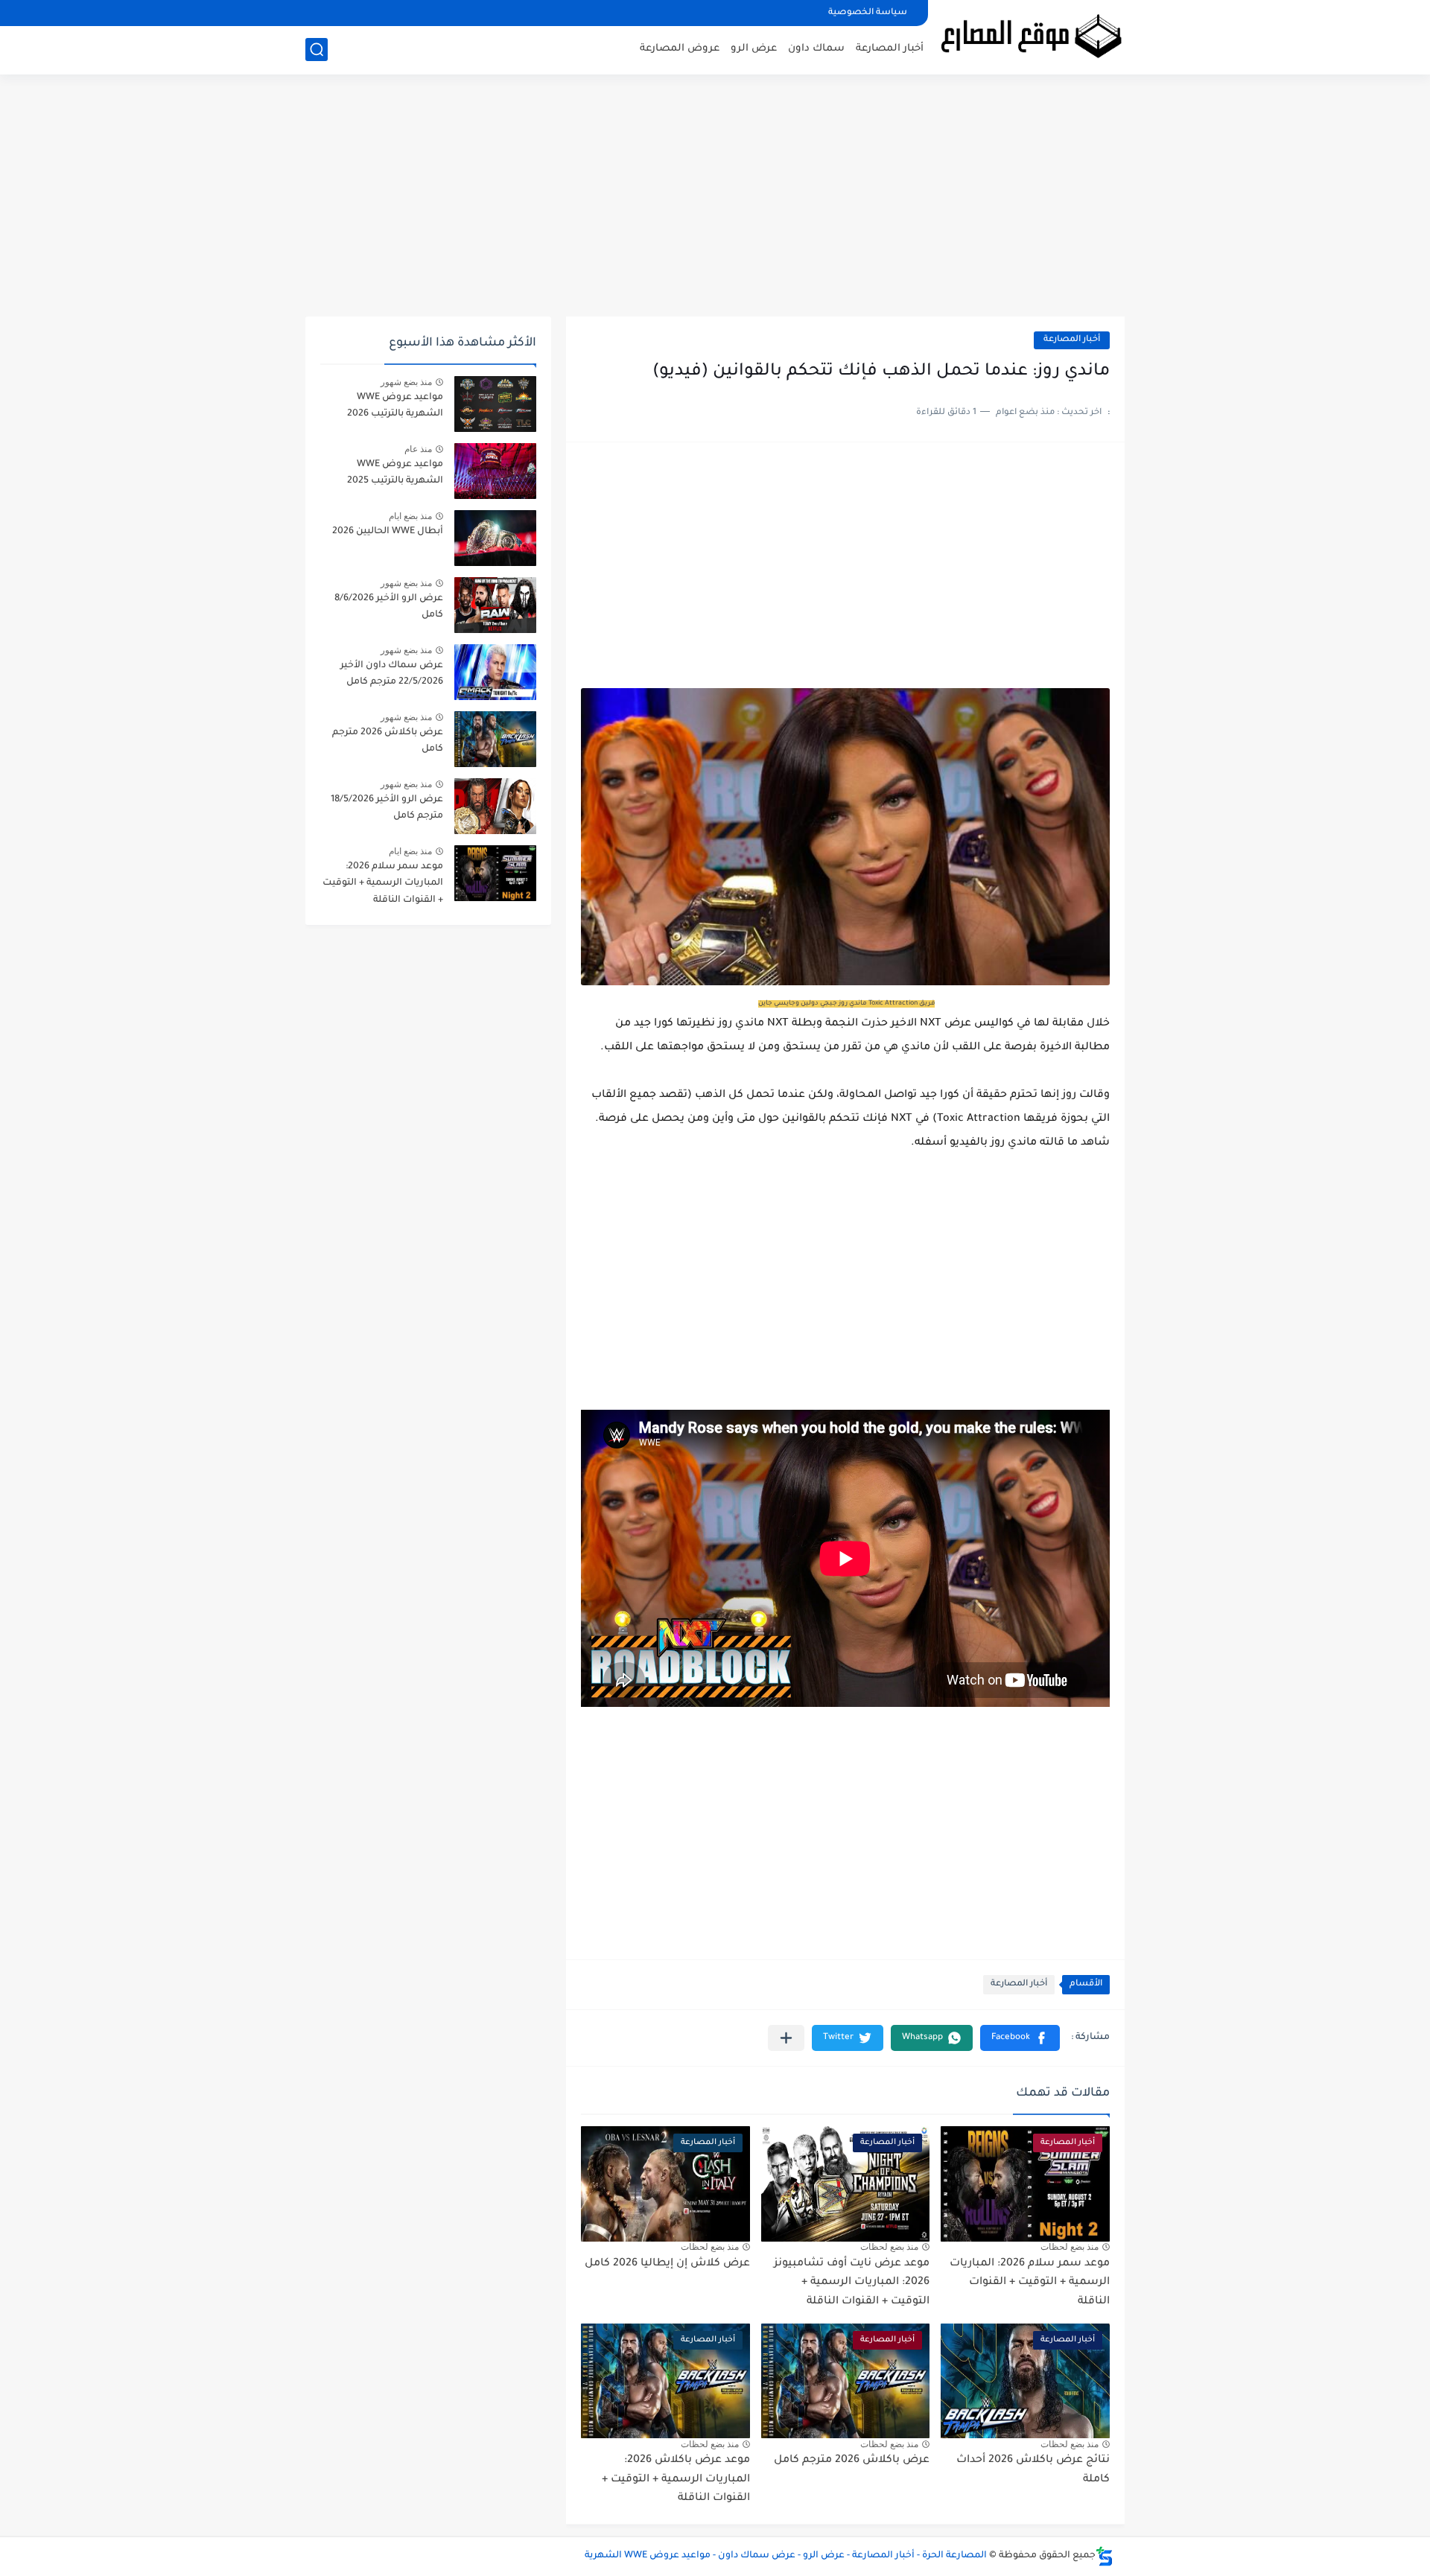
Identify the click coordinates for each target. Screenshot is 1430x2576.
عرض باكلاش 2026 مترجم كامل (852, 2461)
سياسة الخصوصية (868, 13)
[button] (1020, 2038)
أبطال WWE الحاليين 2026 (388, 532)
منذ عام (418, 449)
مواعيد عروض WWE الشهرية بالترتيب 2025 (395, 473)
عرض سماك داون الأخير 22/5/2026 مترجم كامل (392, 674)
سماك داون (816, 49)
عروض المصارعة (680, 49)
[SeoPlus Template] (1105, 2556)
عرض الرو (754, 49)
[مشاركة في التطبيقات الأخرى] (786, 2038)
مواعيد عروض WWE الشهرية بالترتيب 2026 (395, 406)
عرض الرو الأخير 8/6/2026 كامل (389, 607)
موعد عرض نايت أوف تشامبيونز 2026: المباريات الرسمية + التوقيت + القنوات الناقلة (852, 2283)
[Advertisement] (715, 201)
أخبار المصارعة (890, 49)
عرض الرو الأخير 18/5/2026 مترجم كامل (387, 808)
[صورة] (495, 404)
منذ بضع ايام (410, 516)
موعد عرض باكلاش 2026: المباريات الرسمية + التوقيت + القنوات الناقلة (676, 2480)
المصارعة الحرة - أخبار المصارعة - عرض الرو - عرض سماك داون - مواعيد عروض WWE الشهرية (786, 2556)
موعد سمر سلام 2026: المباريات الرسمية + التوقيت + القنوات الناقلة (1030, 2283)
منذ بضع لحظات (1070, 2247)
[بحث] (317, 50)
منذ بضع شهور (406, 382)
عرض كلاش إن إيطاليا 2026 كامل (667, 2264)
